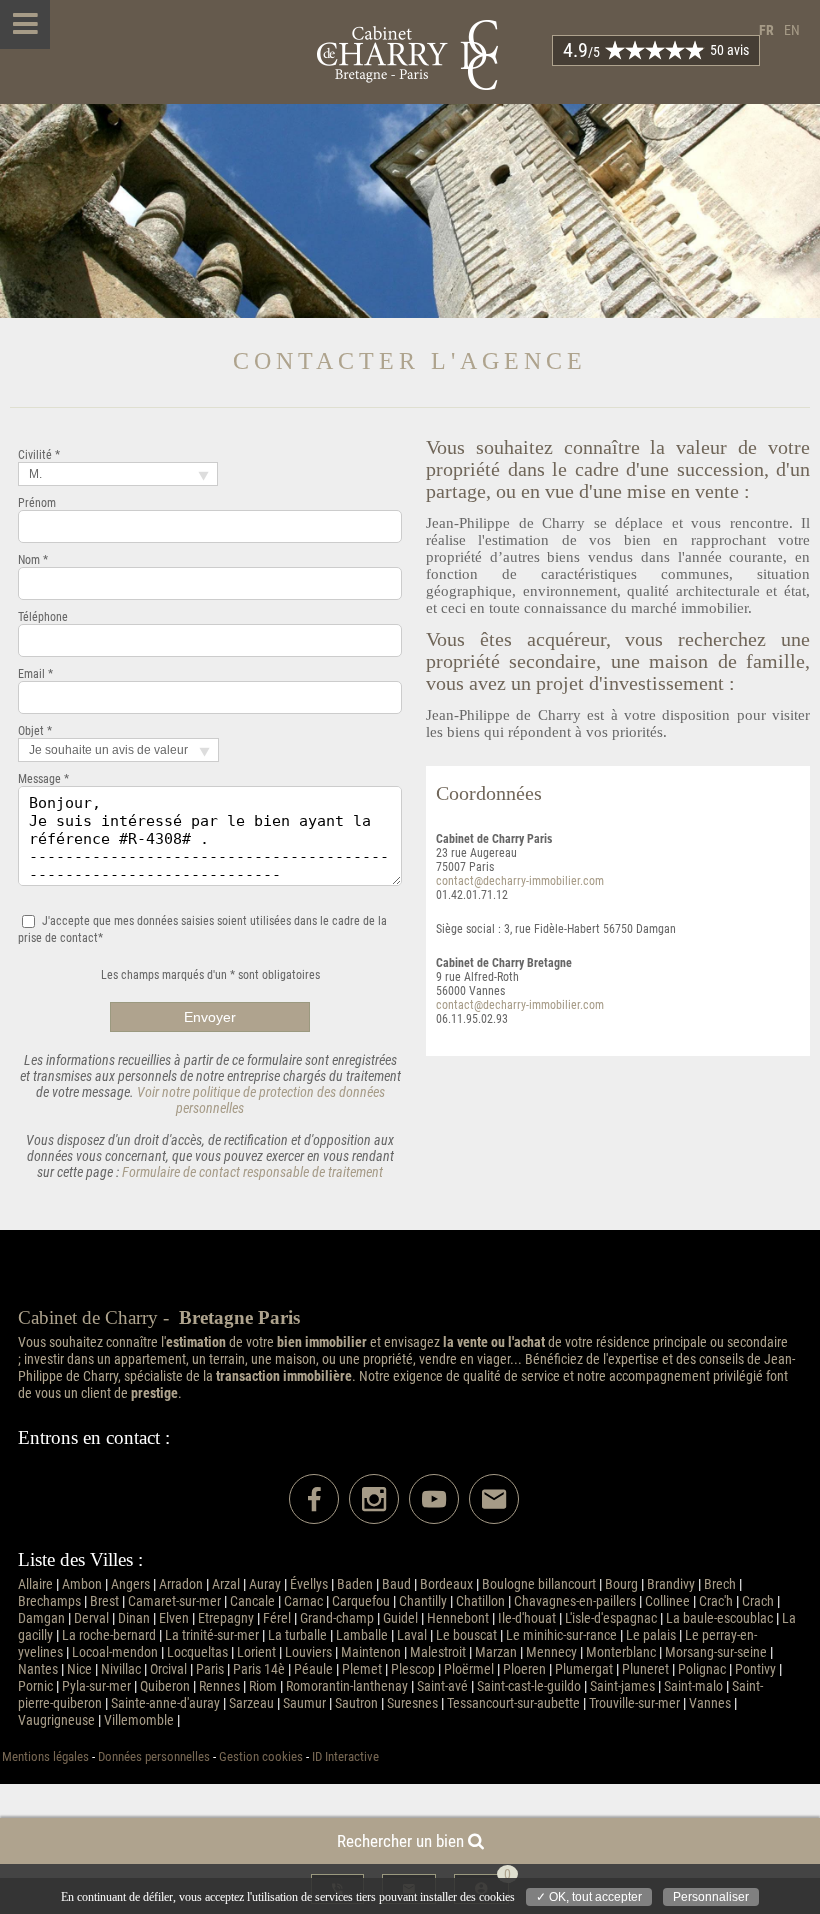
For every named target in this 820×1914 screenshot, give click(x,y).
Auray (265, 1584)
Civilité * (39, 455)
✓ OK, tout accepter (589, 1897)
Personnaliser (711, 1897)
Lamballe (362, 1635)
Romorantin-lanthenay (347, 1686)
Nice (79, 1669)
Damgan (41, 1618)
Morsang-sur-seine (716, 1652)
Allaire (35, 1584)
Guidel (400, 1618)
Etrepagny (226, 1618)
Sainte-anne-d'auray (165, 1703)
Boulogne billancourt (539, 1584)
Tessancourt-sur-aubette (513, 1703)
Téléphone (43, 617)
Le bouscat (466, 1635)
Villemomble (139, 1720)
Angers (130, 1584)
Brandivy (671, 1584)
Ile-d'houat (527, 1618)
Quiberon (165, 1686)
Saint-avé (442, 1686)
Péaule (313, 1669)
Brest (104, 1601)
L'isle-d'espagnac (611, 1618)
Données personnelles (154, 1756)
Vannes (710, 1703)
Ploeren (524, 1669)
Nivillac (121, 1669)
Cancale (252, 1601)
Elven (174, 1618)
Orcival (168, 1669)
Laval (412, 1635)
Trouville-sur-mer (634, 1703)
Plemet (362, 1669)
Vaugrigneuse (56, 1720)
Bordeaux (446, 1584)
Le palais (651, 1635)
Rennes (219, 1686)
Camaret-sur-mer (174, 1601)
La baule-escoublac (719, 1618)
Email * (35, 674)
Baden (355, 1584)
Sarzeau (251, 1703)
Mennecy (551, 1652)
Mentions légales (45, 1756)
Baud (396, 1584)
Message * (43, 779)
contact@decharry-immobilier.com (520, 881)
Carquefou (361, 1601)
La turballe (297, 1635)
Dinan (134, 1618)
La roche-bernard (109, 1635)
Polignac (702, 1669)
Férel (277, 1618)
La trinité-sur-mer (212, 1635)
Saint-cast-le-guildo (529, 1686)
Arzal (226, 1584)
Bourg (621, 1584)
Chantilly (423, 1601)
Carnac (303, 1601)
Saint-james (622, 1686)
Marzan (496, 1652)
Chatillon (480, 1601)
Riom (263, 1686)
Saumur (304, 1703)
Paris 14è (259, 1669)
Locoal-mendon (115, 1652)
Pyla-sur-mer (96, 1686)
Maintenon (371, 1652)
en (792, 30)
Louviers (308, 1652)
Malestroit (438, 1652)
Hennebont (458, 1618)
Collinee (667, 1601)
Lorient (256, 1652)
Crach (758, 1601)
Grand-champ (337, 1618)
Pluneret (645, 1669)
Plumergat (584, 1669)
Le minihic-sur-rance (561, 1635)
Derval (91, 1618)
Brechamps (49, 1601)
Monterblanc (621, 1652)
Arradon (181, 1584)
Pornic (35, 1686)
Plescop (413, 1669)
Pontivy (755, 1669)
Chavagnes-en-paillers (575, 1601)
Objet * (35, 731)
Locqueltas (197, 1652)
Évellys (309, 1584)
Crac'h (716, 1601)
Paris (210, 1669)
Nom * (33, 560)
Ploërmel (469, 1669)
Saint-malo (693, 1686)
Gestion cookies (261, 1756)
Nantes (38, 1669)
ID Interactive (345, 1756)
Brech (720, 1584)
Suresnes (412, 1703)
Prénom (37, 503)
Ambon (82, 1584)
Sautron (356, 1703)
